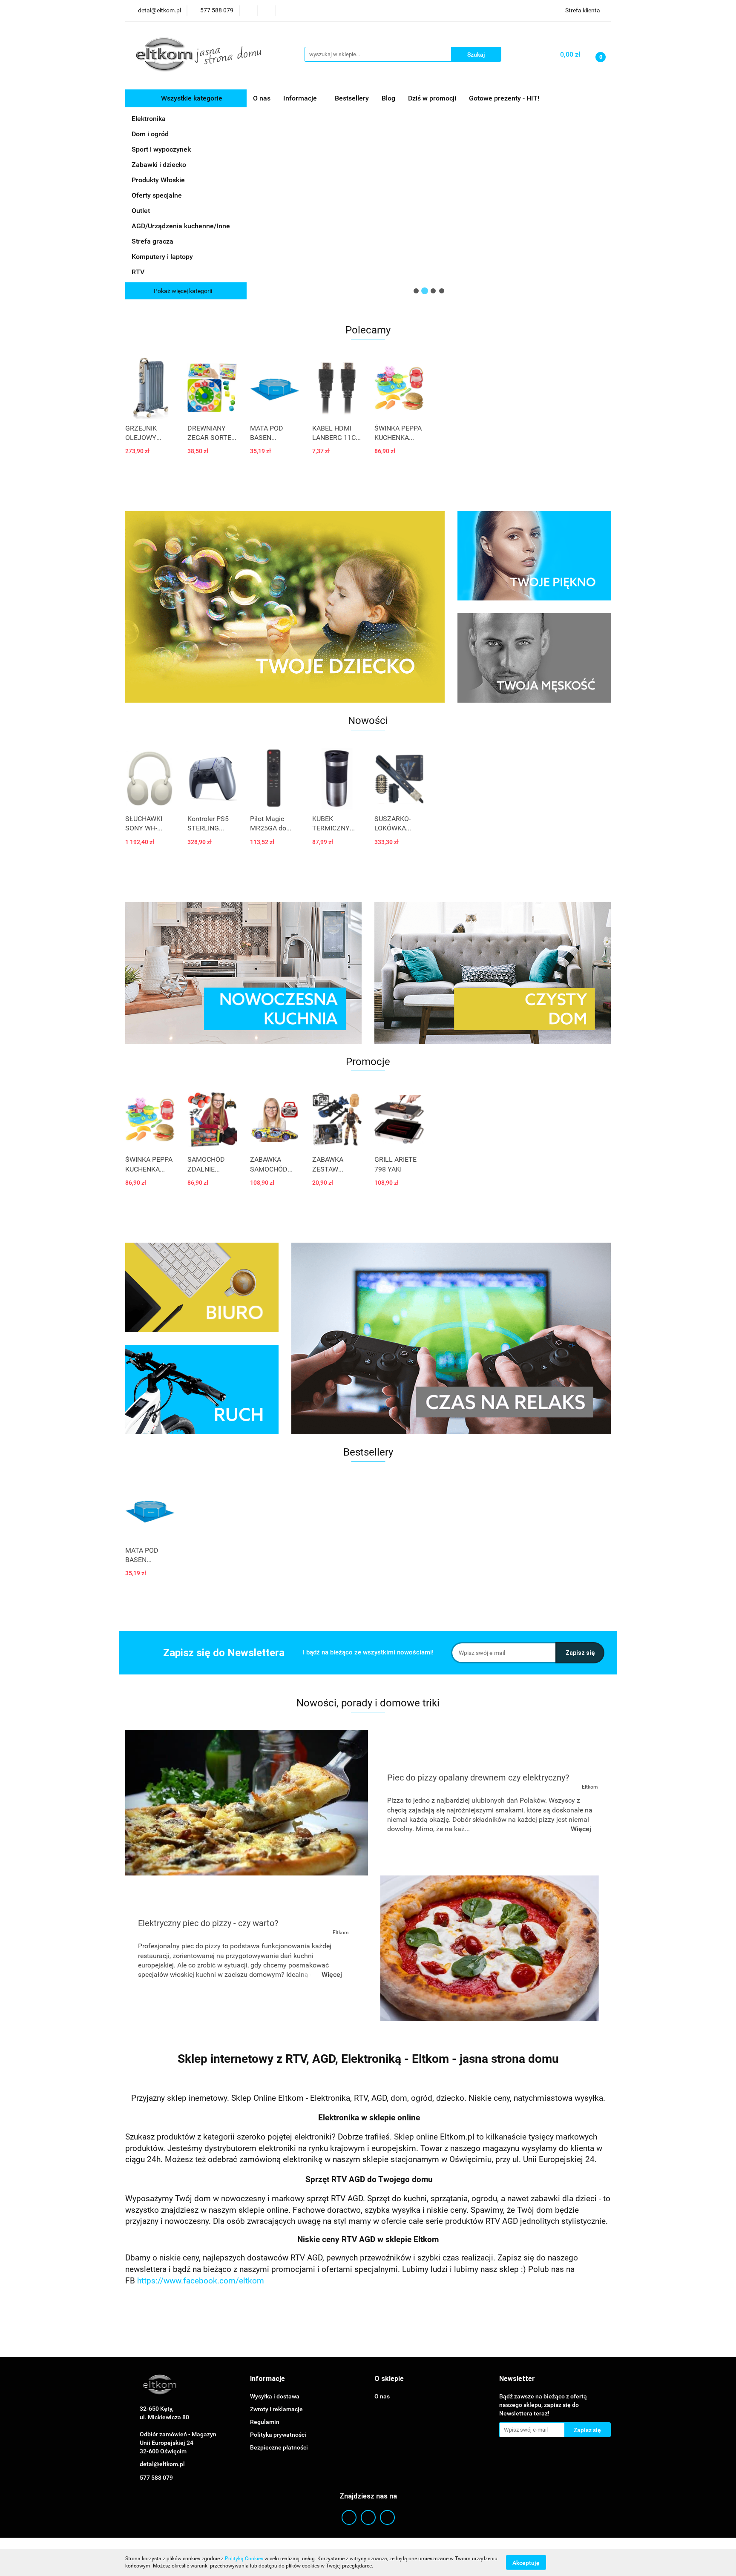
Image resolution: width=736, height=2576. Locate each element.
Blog (388, 98)
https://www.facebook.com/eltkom (201, 2281)
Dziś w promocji (432, 98)
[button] (267, 2379)
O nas (262, 98)
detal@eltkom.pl (162, 2464)
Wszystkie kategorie (191, 98)
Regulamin (265, 2422)
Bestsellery (352, 98)
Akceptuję (526, 2562)
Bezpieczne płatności (279, 2447)
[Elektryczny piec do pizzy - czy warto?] (489, 1948)
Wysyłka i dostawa (275, 2396)
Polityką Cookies (244, 2559)
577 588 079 (156, 2478)
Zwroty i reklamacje (276, 2409)
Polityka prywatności (278, 2435)
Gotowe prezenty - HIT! (504, 98)
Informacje (301, 98)
